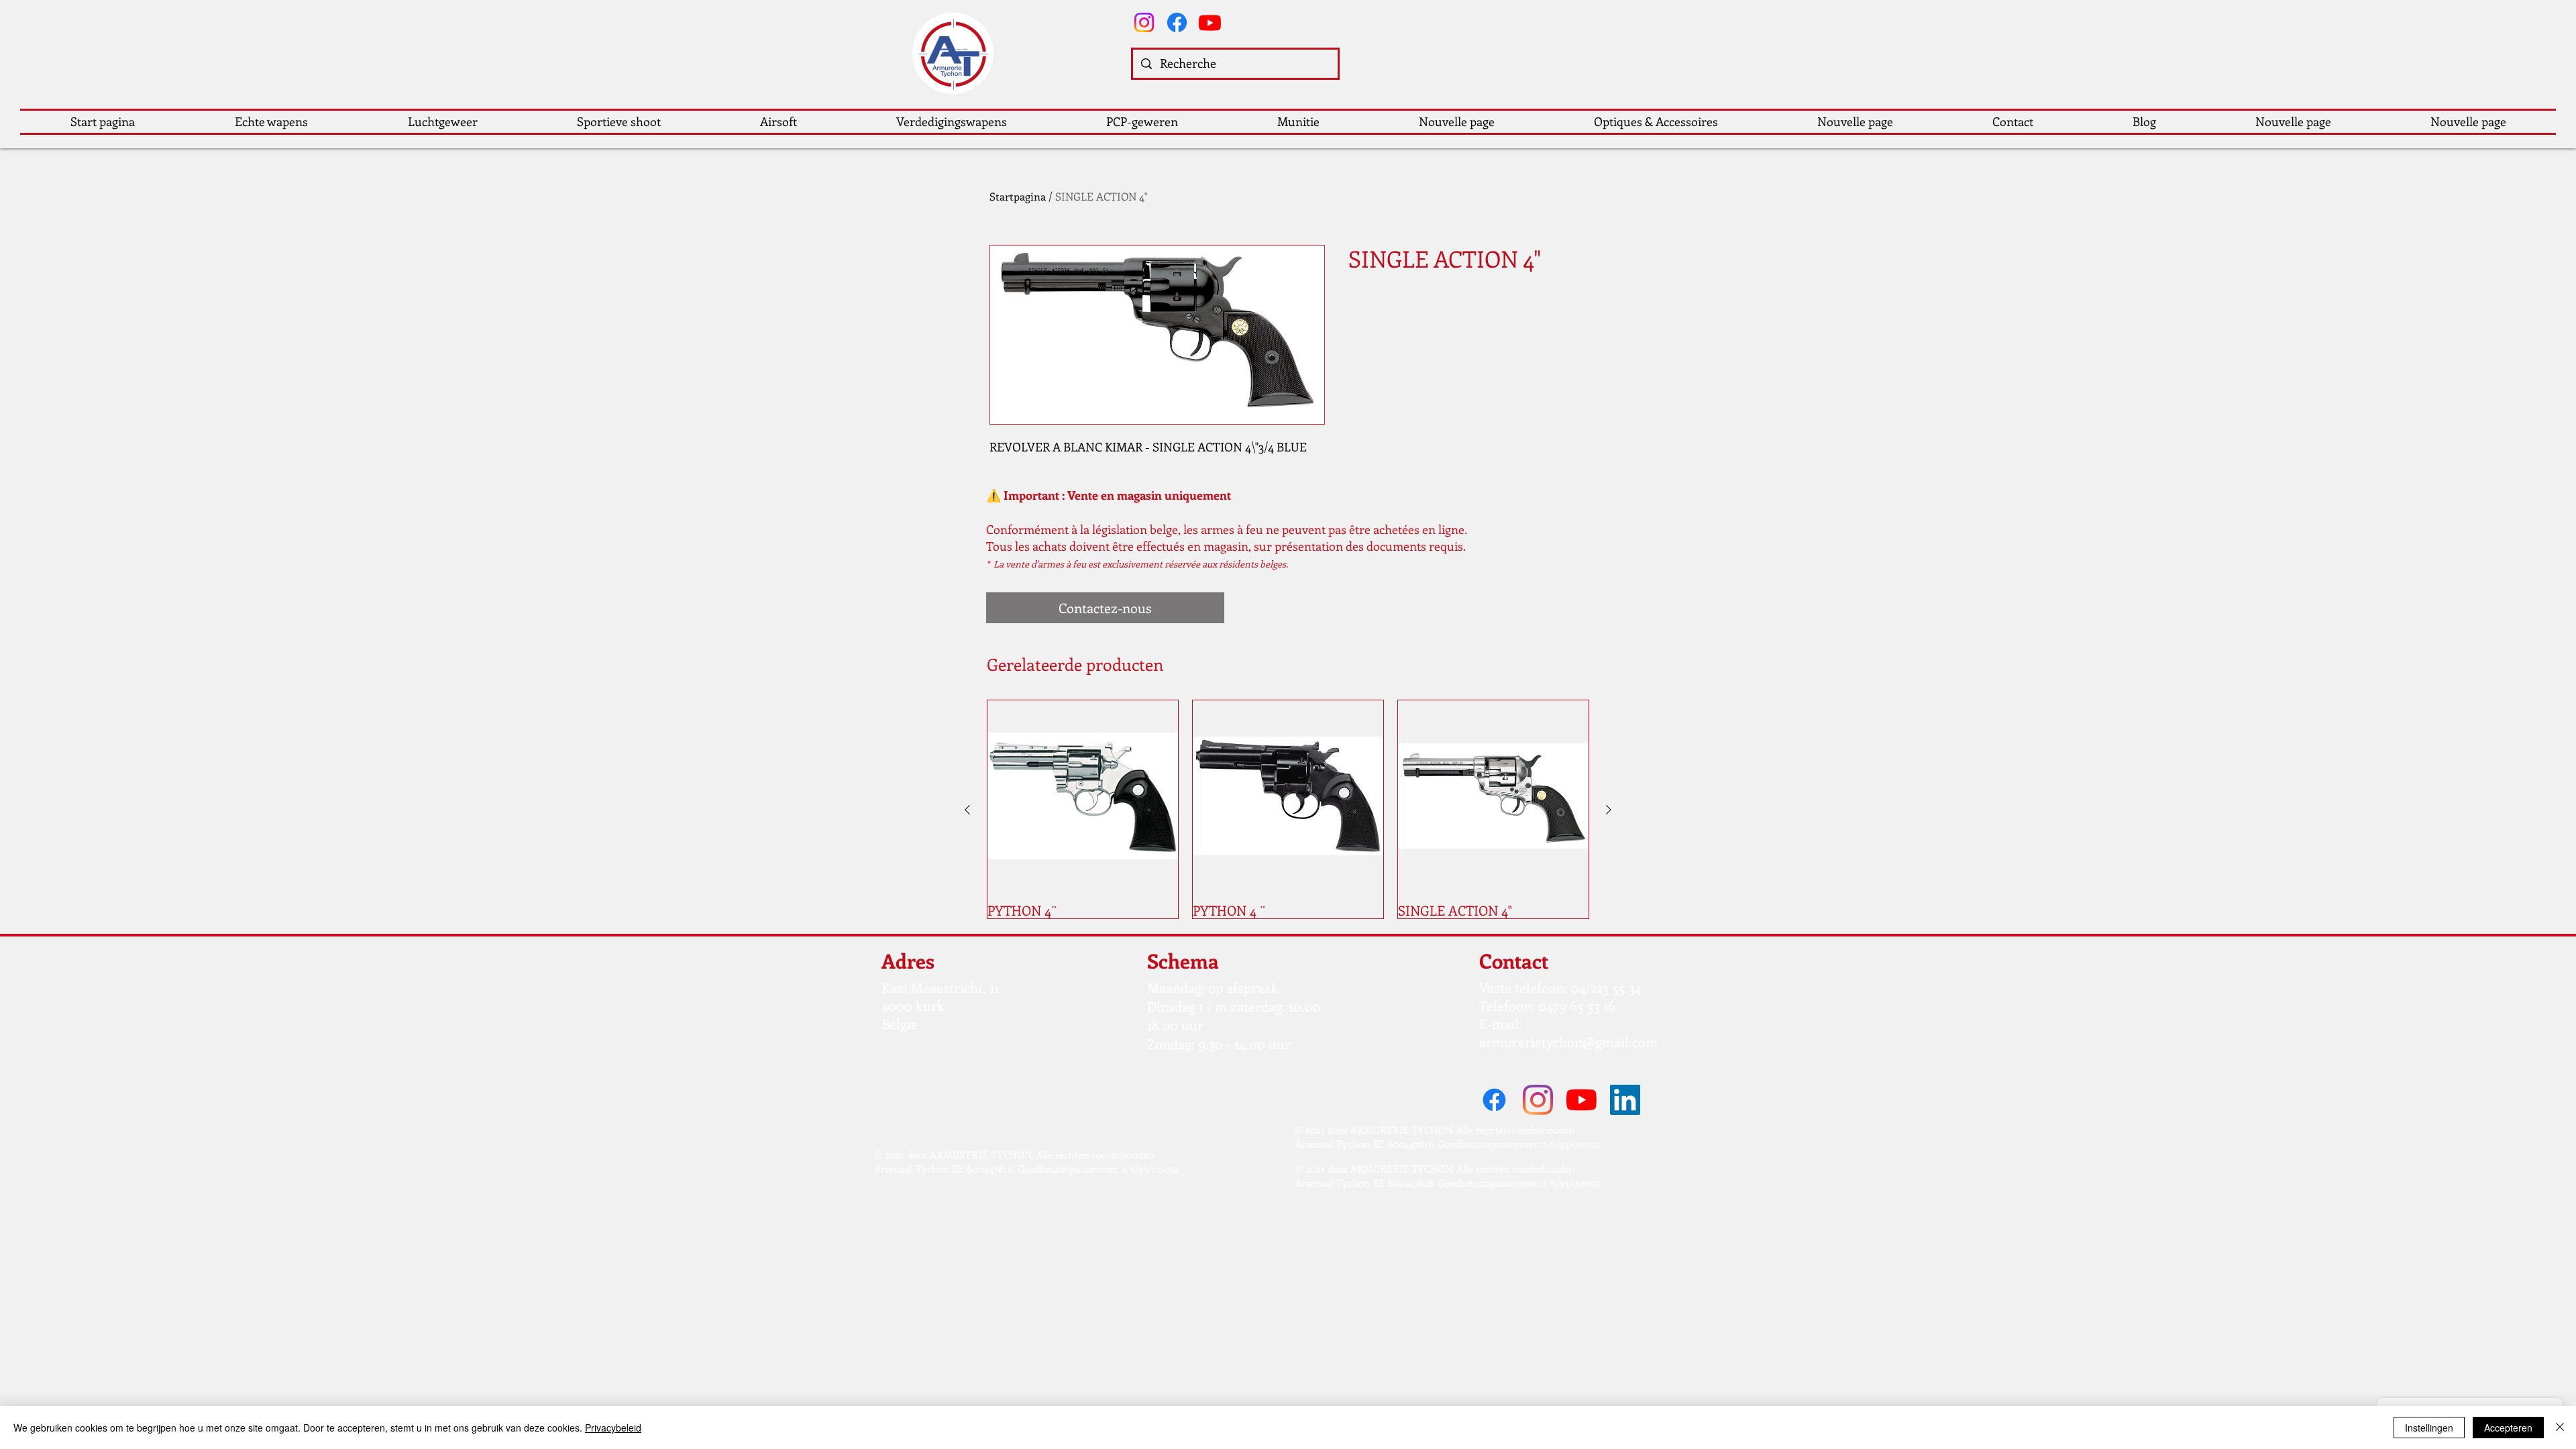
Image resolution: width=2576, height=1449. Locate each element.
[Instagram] (1144, 22)
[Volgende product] (1609, 810)
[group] (1288, 809)
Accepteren (2508, 1428)
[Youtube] (1210, 22)
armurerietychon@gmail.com (1568, 1041)
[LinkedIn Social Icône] (1625, 1100)
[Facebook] (1177, 22)
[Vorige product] (967, 810)
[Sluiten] (2560, 1428)
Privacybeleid (613, 1428)
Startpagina (1018, 196)
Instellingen (2429, 1428)
